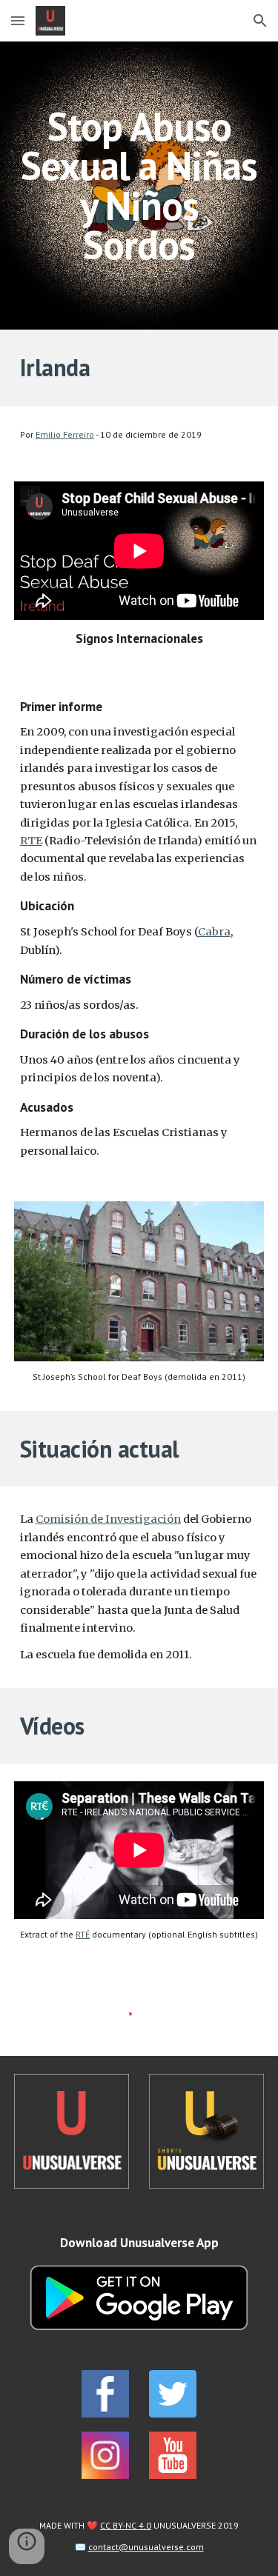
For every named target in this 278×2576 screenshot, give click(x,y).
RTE (31, 841)
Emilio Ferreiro (65, 434)
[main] (139, 186)
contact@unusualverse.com (146, 2547)
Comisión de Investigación (108, 1519)
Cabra (214, 932)
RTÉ (83, 1934)
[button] (18, 20)
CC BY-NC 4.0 (126, 2525)
